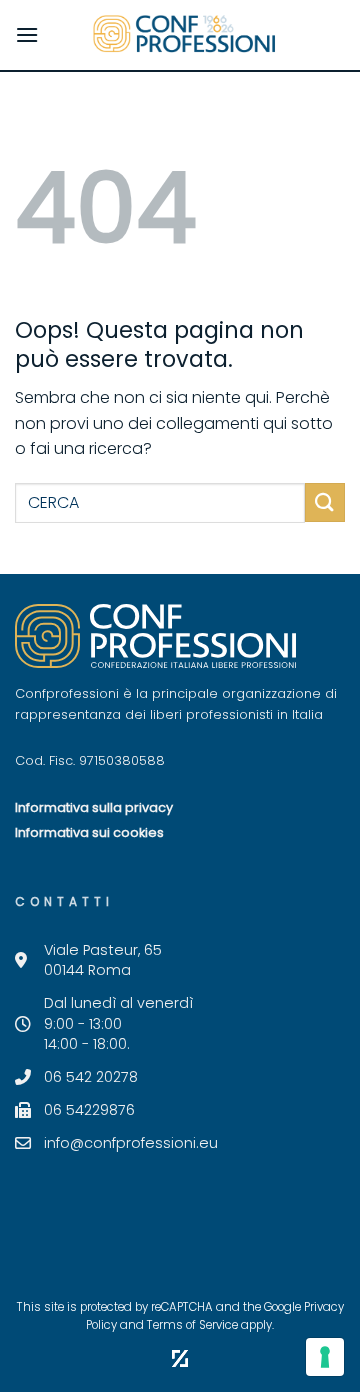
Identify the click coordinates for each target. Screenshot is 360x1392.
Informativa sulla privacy (94, 807)
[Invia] (325, 502)
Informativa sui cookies (89, 832)
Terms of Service (192, 1325)
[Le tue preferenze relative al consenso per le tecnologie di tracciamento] (325, 1357)
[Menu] (27, 34)
